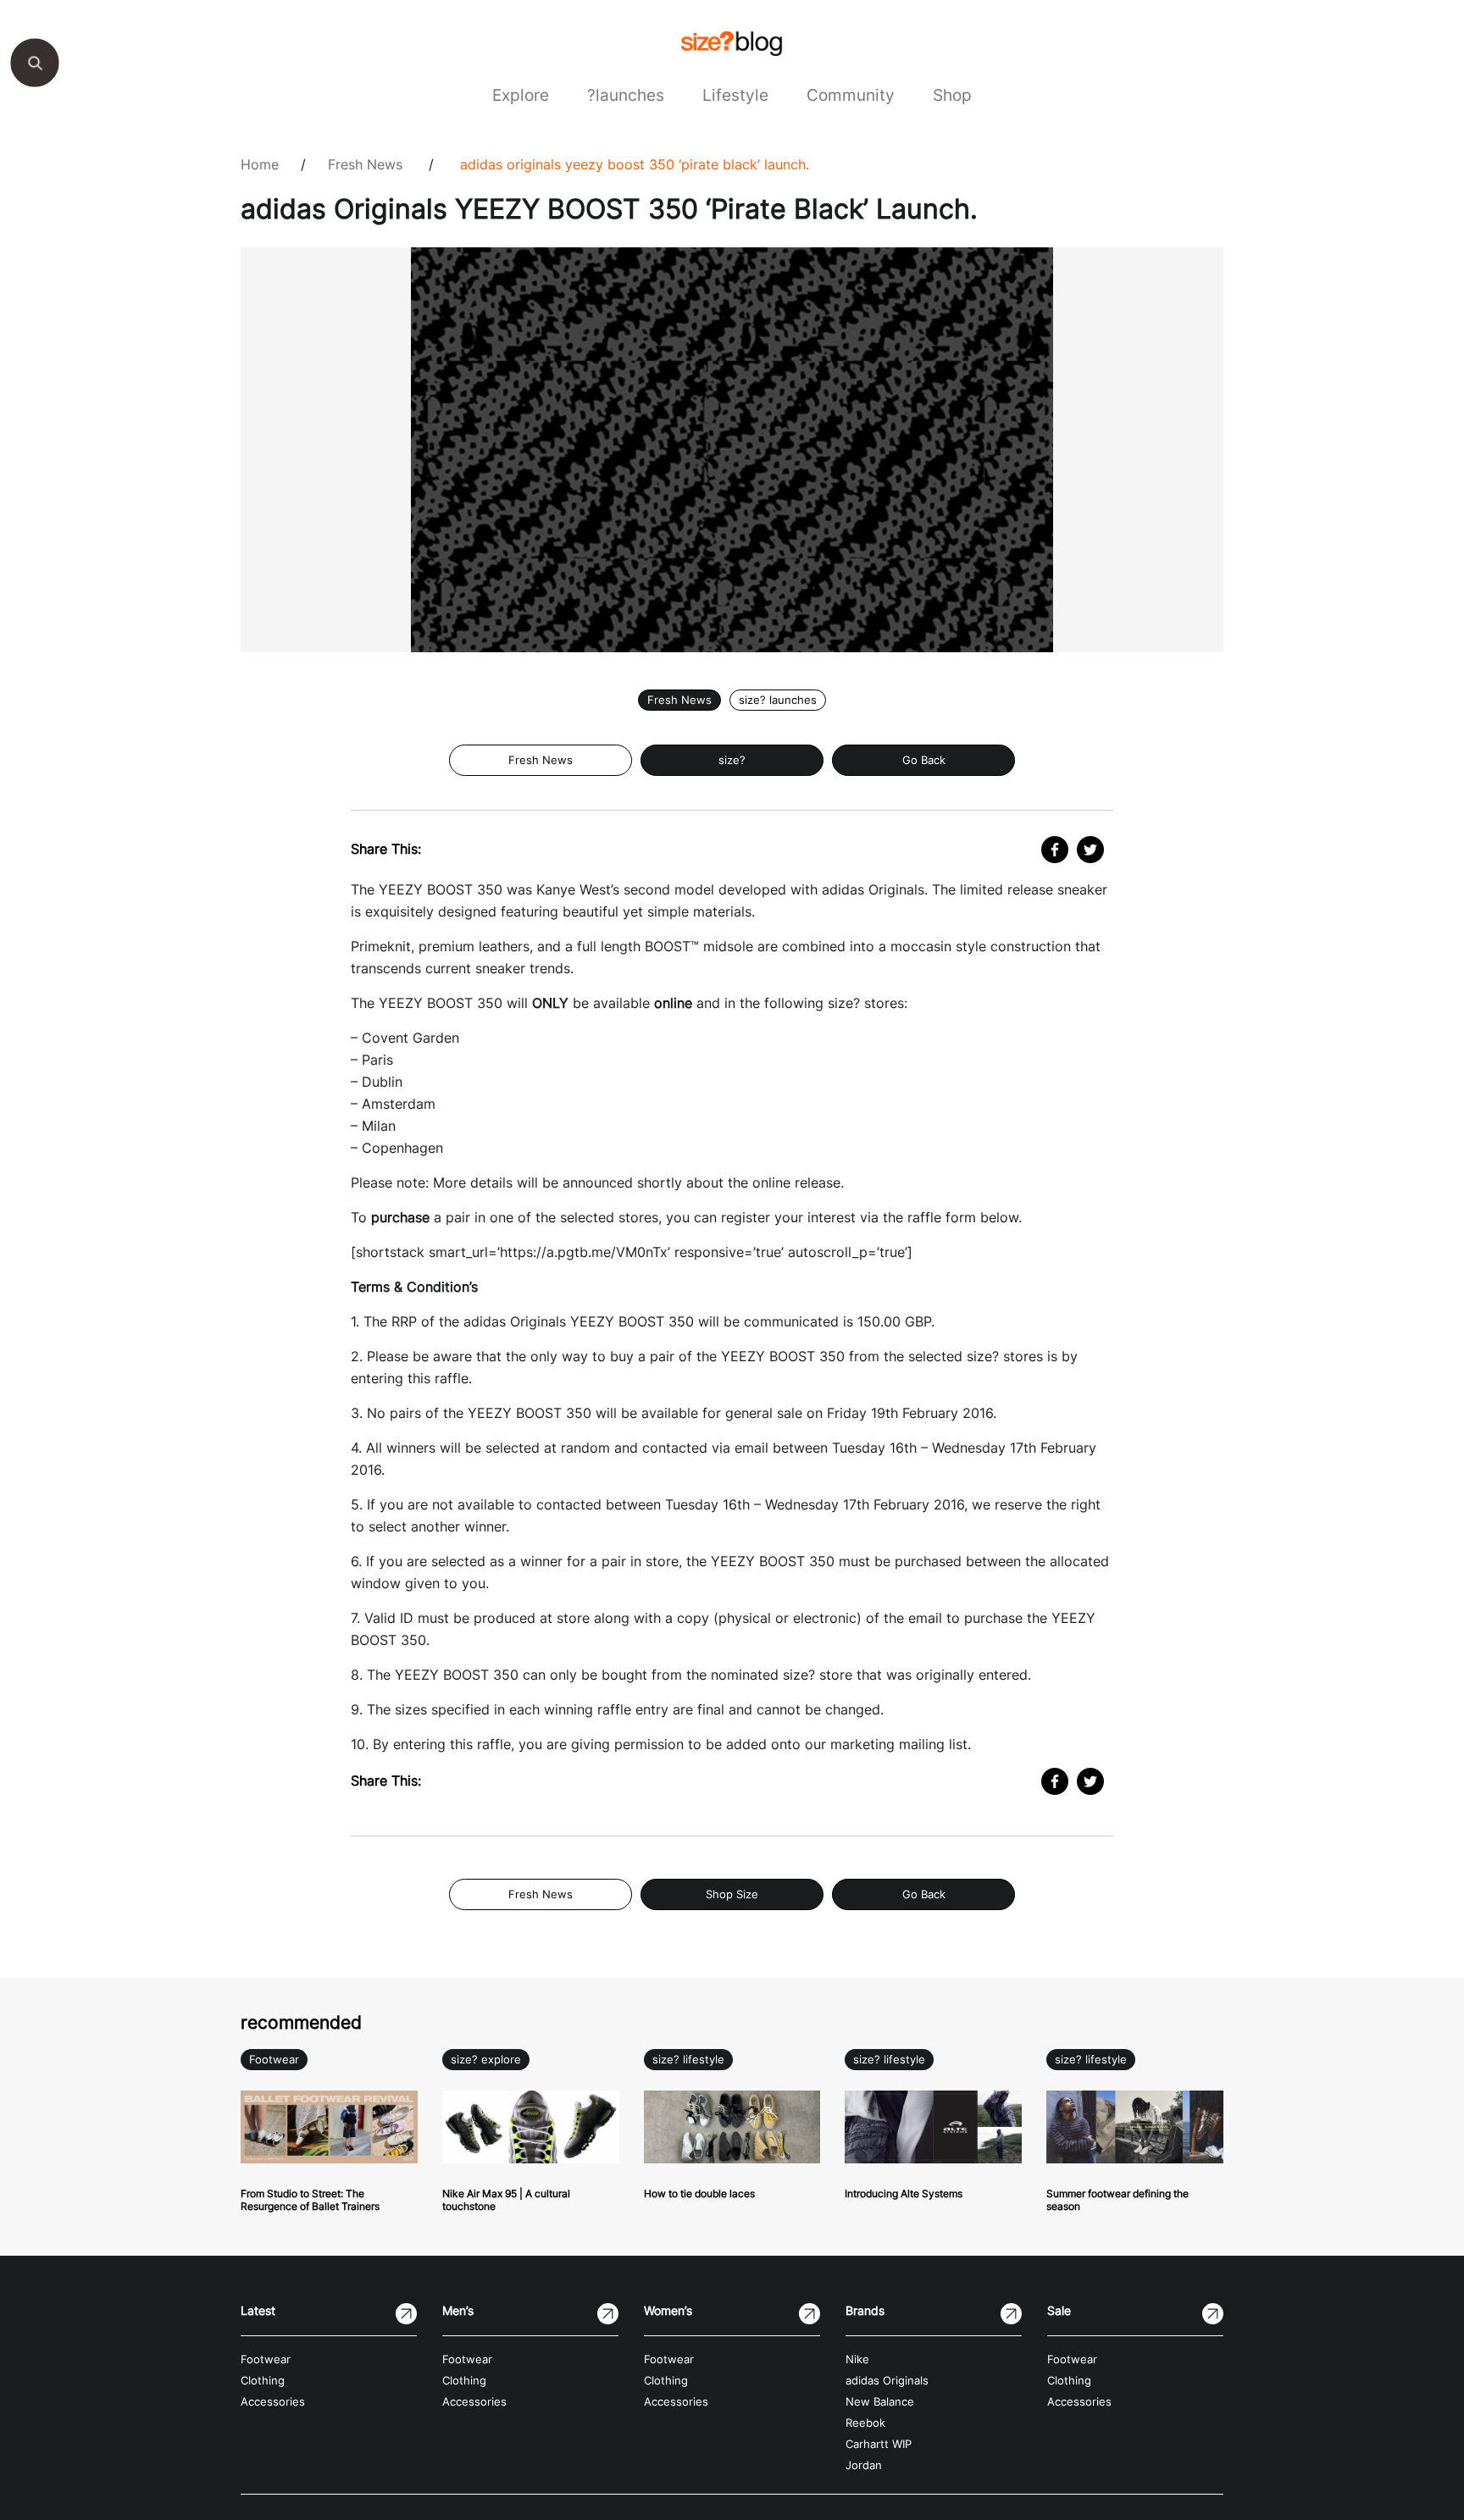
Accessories (273, 2402)
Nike (857, 2359)
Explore (521, 95)
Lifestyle (735, 95)
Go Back (924, 760)
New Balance (880, 2402)
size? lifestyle (688, 2060)
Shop (952, 95)
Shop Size (732, 1894)
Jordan (864, 2465)
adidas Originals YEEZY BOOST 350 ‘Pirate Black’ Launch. (635, 164)
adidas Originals (887, 2381)
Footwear (274, 2060)
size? (732, 760)
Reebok (865, 2423)
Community (851, 95)
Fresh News (365, 164)
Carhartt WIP (879, 2444)
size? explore (486, 2060)
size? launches (778, 700)
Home (260, 164)
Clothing (263, 2381)
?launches (626, 95)
